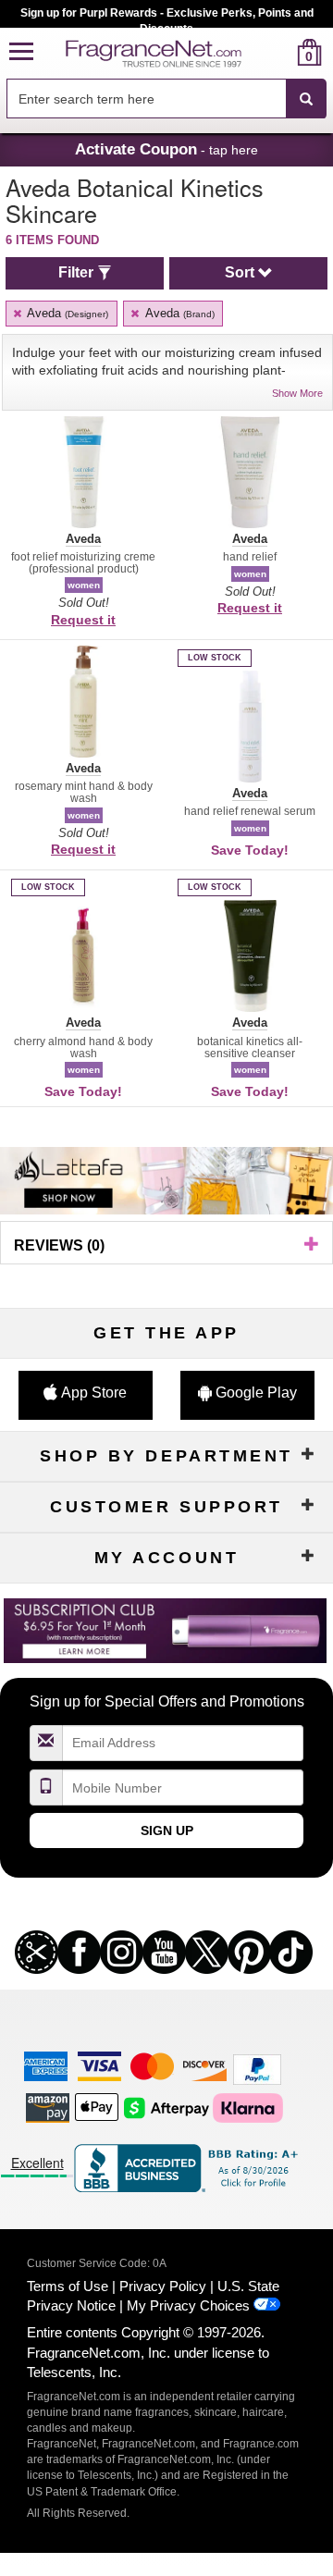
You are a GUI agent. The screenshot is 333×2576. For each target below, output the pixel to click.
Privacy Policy (163, 2286)
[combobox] (166, 99)
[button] (21, 52)
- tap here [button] (166, 149)
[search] (280, 52)
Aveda (66, 313)
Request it (83, 620)
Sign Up (167, 1830)
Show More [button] (297, 393)
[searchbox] (146, 99)
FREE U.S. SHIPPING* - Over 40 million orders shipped (167, 13)
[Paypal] (257, 2068)
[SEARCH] (306, 99)
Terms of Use (68, 2286)
